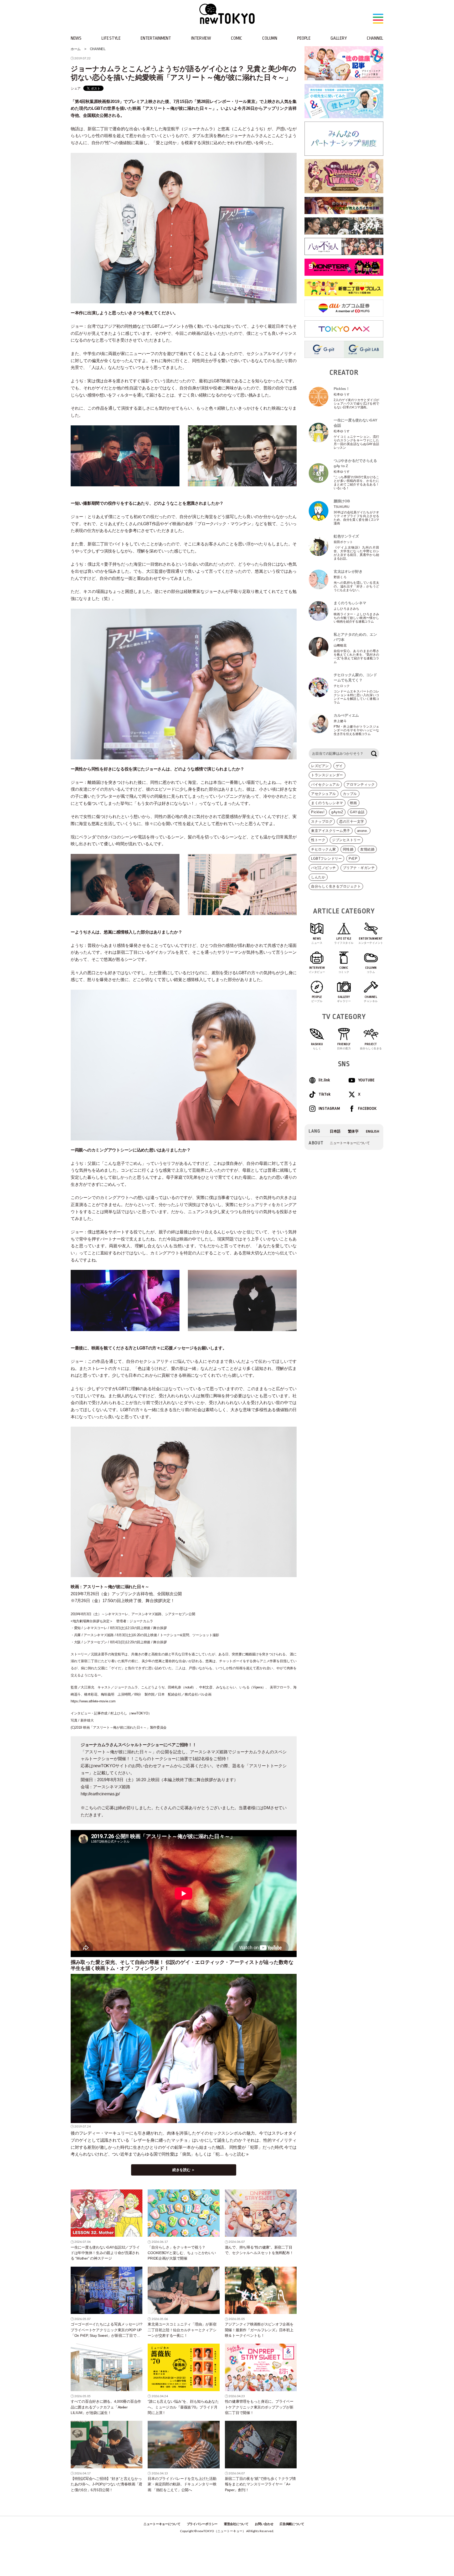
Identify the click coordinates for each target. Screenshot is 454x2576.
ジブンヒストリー (346, 840)
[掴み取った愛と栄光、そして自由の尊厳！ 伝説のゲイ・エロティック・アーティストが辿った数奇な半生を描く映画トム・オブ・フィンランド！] (184, 2048)
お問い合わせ (264, 2524)
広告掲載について (292, 2524)
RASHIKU (317, 1046)
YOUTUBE (366, 1080)
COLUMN (270, 38)
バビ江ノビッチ (324, 868)
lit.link (324, 1080)
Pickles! (318, 812)
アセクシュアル (324, 794)
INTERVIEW (201, 38)
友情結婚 (367, 849)
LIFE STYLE (111, 38)
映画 (354, 803)
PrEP (353, 859)
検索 (374, 754)
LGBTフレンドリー (326, 859)
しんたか (318, 877)
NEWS (76, 38)
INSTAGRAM (329, 1109)
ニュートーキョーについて (350, 1143)
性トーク (318, 840)
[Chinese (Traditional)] (353, 1131)
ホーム (76, 49)
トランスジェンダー (327, 775)
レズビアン (320, 766)
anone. (363, 831)
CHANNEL (375, 38)
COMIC (237, 38)
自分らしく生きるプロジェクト (336, 886)
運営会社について (236, 2524)
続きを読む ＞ (184, 2170)
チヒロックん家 (324, 849)
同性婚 (348, 849)
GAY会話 (357, 812)
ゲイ (339, 766)
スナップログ (322, 822)
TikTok (325, 1094)
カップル (350, 794)
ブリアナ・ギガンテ (359, 868)
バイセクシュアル (325, 784)
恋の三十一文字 (352, 822)
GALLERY (339, 38)
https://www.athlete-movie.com (93, 1701)
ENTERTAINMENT (156, 38)
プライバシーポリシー (202, 2524)
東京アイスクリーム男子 (331, 831)
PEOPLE (304, 38)
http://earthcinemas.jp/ (101, 1794)
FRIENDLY (344, 1046)
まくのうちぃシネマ (327, 803)
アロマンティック (360, 784)
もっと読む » (237, 2154)
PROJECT (371, 1046)
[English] (373, 1131)
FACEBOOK (367, 1109)
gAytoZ (337, 812)
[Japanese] (335, 1131)
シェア (76, 88)
